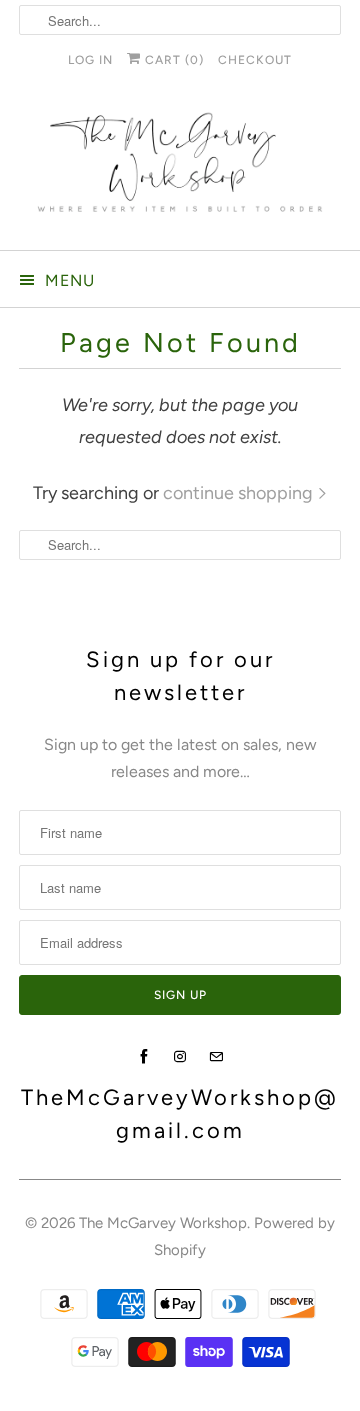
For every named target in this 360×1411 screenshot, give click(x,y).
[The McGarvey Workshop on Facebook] (144, 1057)
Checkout (255, 60)
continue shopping (240, 493)
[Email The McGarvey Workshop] (216, 1057)
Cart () (172, 60)
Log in (90, 60)
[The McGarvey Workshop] (180, 170)
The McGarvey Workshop (163, 1223)
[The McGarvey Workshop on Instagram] (180, 1057)
